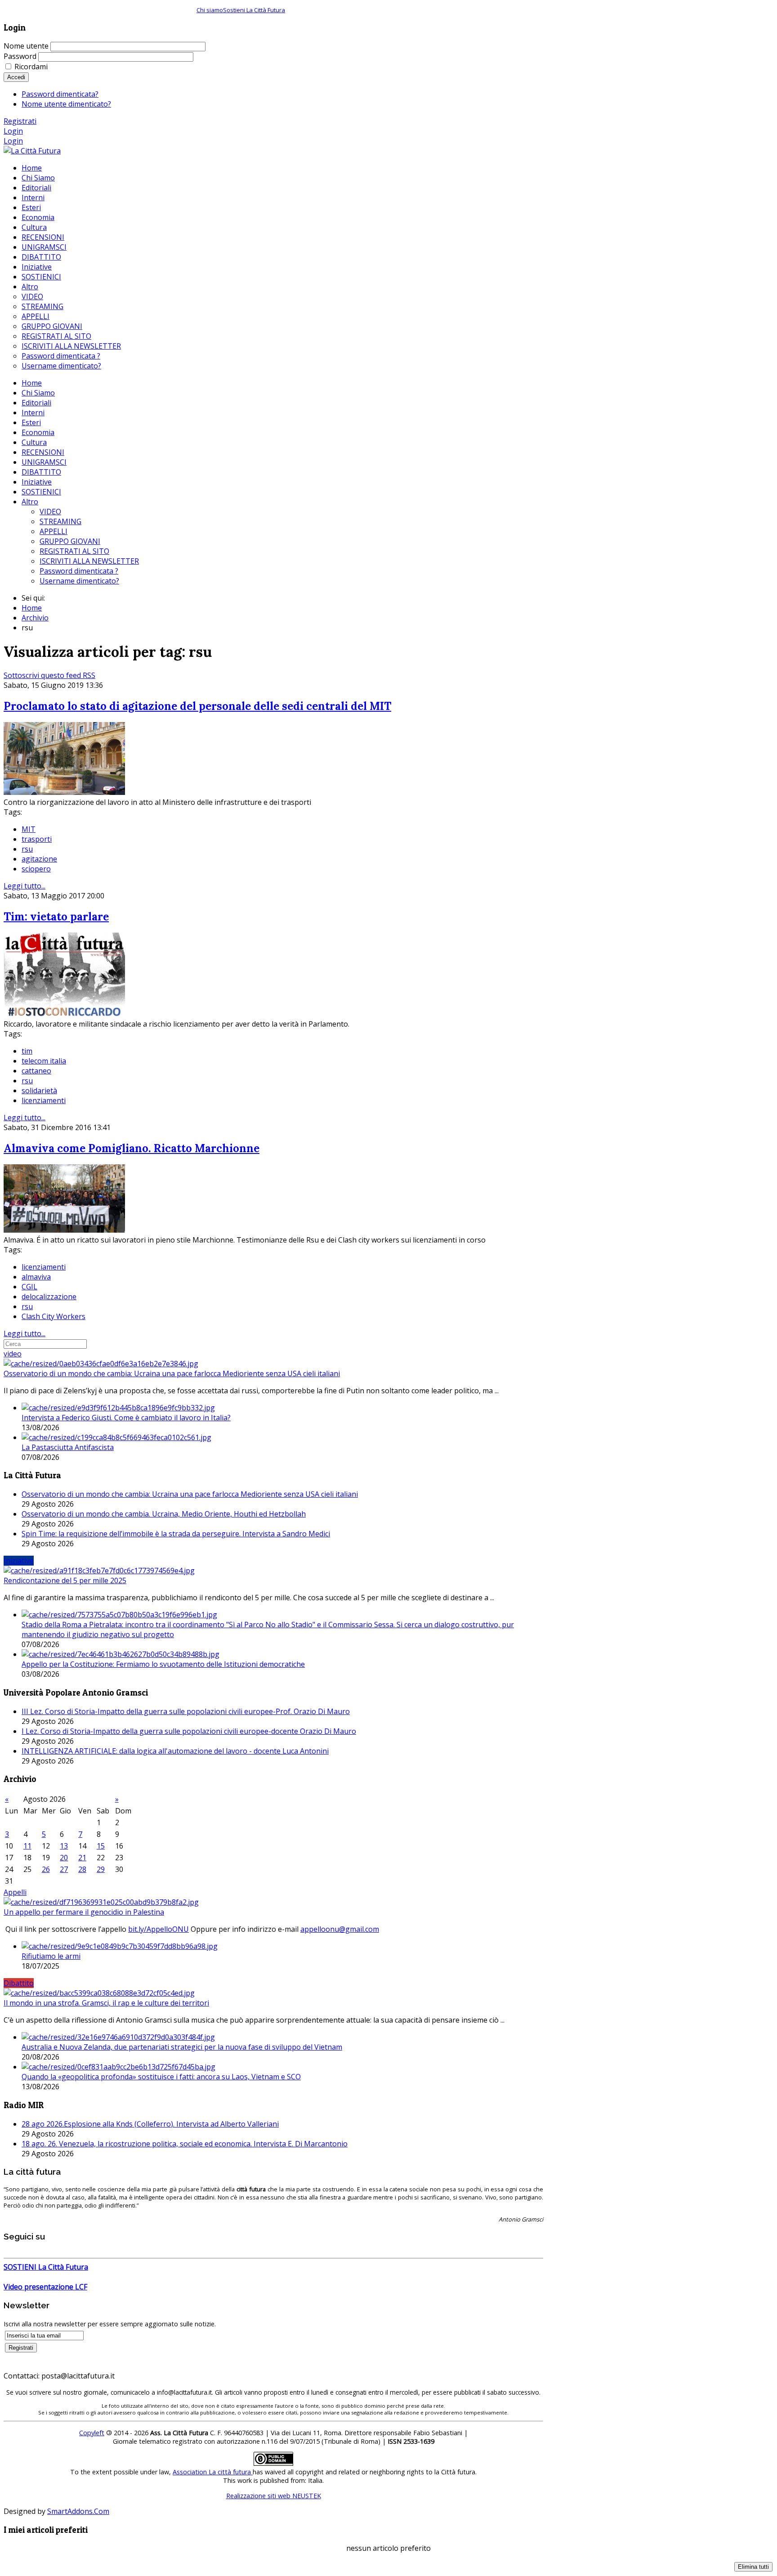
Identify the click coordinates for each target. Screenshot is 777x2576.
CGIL (29, 1287)
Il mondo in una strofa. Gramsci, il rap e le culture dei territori (106, 2003)
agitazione (39, 859)
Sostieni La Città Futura (254, 10)
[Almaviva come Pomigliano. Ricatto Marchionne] (64, 1230)
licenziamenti (44, 1100)
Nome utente (26, 46)
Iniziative (37, 482)
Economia (38, 432)
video (13, 1354)
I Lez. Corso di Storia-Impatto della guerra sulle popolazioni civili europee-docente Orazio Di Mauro (189, 1731)
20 (64, 1858)
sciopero (36, 869)
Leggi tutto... (25, 886)
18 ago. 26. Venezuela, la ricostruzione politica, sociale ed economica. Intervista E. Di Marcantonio (185, 2144)
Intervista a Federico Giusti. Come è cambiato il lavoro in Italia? (126, 1418)
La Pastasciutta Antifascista (68, 1447)
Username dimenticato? (79, 581)
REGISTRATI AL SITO (74, 551)
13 (64, 1846)
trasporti (37, 839)
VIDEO (50, 512)
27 (64, 1869)
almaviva (36, 1277)
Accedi (16, 77)
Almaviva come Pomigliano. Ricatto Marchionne (132, 1148)
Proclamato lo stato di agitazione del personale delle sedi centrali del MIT (197, 706)
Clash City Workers (54, 1316)
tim (27, 1051)
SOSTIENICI (41, 492)
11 (27, 1846)
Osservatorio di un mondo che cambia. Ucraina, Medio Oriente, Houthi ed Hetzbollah (164, 1514)
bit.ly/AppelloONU (159, 1929)
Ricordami (31, 67)
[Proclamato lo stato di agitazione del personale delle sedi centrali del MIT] (64, 792)
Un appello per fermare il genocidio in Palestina (84, 1912)
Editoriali (36, 403)
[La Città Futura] (32, 151)
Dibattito (19, 1983)
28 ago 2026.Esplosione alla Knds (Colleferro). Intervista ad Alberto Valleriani (150, 2124)
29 (101, 1869)
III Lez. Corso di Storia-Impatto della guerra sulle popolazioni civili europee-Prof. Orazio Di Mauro (186, 1711)
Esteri (31, 422)
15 (101, 1846)
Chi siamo (210, 10)
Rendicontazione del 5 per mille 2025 (65, 1580)
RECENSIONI (43, 452)
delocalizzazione (49, 1297)
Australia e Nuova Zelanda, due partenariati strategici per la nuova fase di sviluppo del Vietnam (182, 2047)
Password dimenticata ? (79, 571)
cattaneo (36, 1071)
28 (82, 1869)
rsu (27, 849)
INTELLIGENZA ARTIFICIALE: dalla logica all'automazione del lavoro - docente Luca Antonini (175, 1751)
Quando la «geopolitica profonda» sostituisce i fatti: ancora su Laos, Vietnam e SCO (161, 2077)
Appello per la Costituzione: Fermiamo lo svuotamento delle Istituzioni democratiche (163, 1664)
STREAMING (60, 521)
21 (82, 1858)
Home (32, 383)
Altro (30, 502)
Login (13, 131)
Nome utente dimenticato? (66, 104)
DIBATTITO (41, 472)
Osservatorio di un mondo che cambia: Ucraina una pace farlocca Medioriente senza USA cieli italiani (172, 1373)
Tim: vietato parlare (56, 917)
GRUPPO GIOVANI (70, 541)
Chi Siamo (38, 393)
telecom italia (44, 1061)
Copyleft (92, 2433)
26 (46, 1869)
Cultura (34, 442)
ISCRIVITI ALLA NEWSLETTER (89, 561)
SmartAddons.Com (78, 2511)
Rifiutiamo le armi (51, 1956)
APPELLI (54, 531)
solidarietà (39, 1091)
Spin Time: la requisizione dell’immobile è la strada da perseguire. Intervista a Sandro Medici (176, 1534)
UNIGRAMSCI (44, 462)
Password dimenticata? (60, 94)
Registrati (20, 121)
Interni (33, 413)
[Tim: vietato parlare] (64, 1014)
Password (20, 56)
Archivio (35, 618)
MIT (29, 829)
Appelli (15, 1892)
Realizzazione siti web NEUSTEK (274, 2496)
